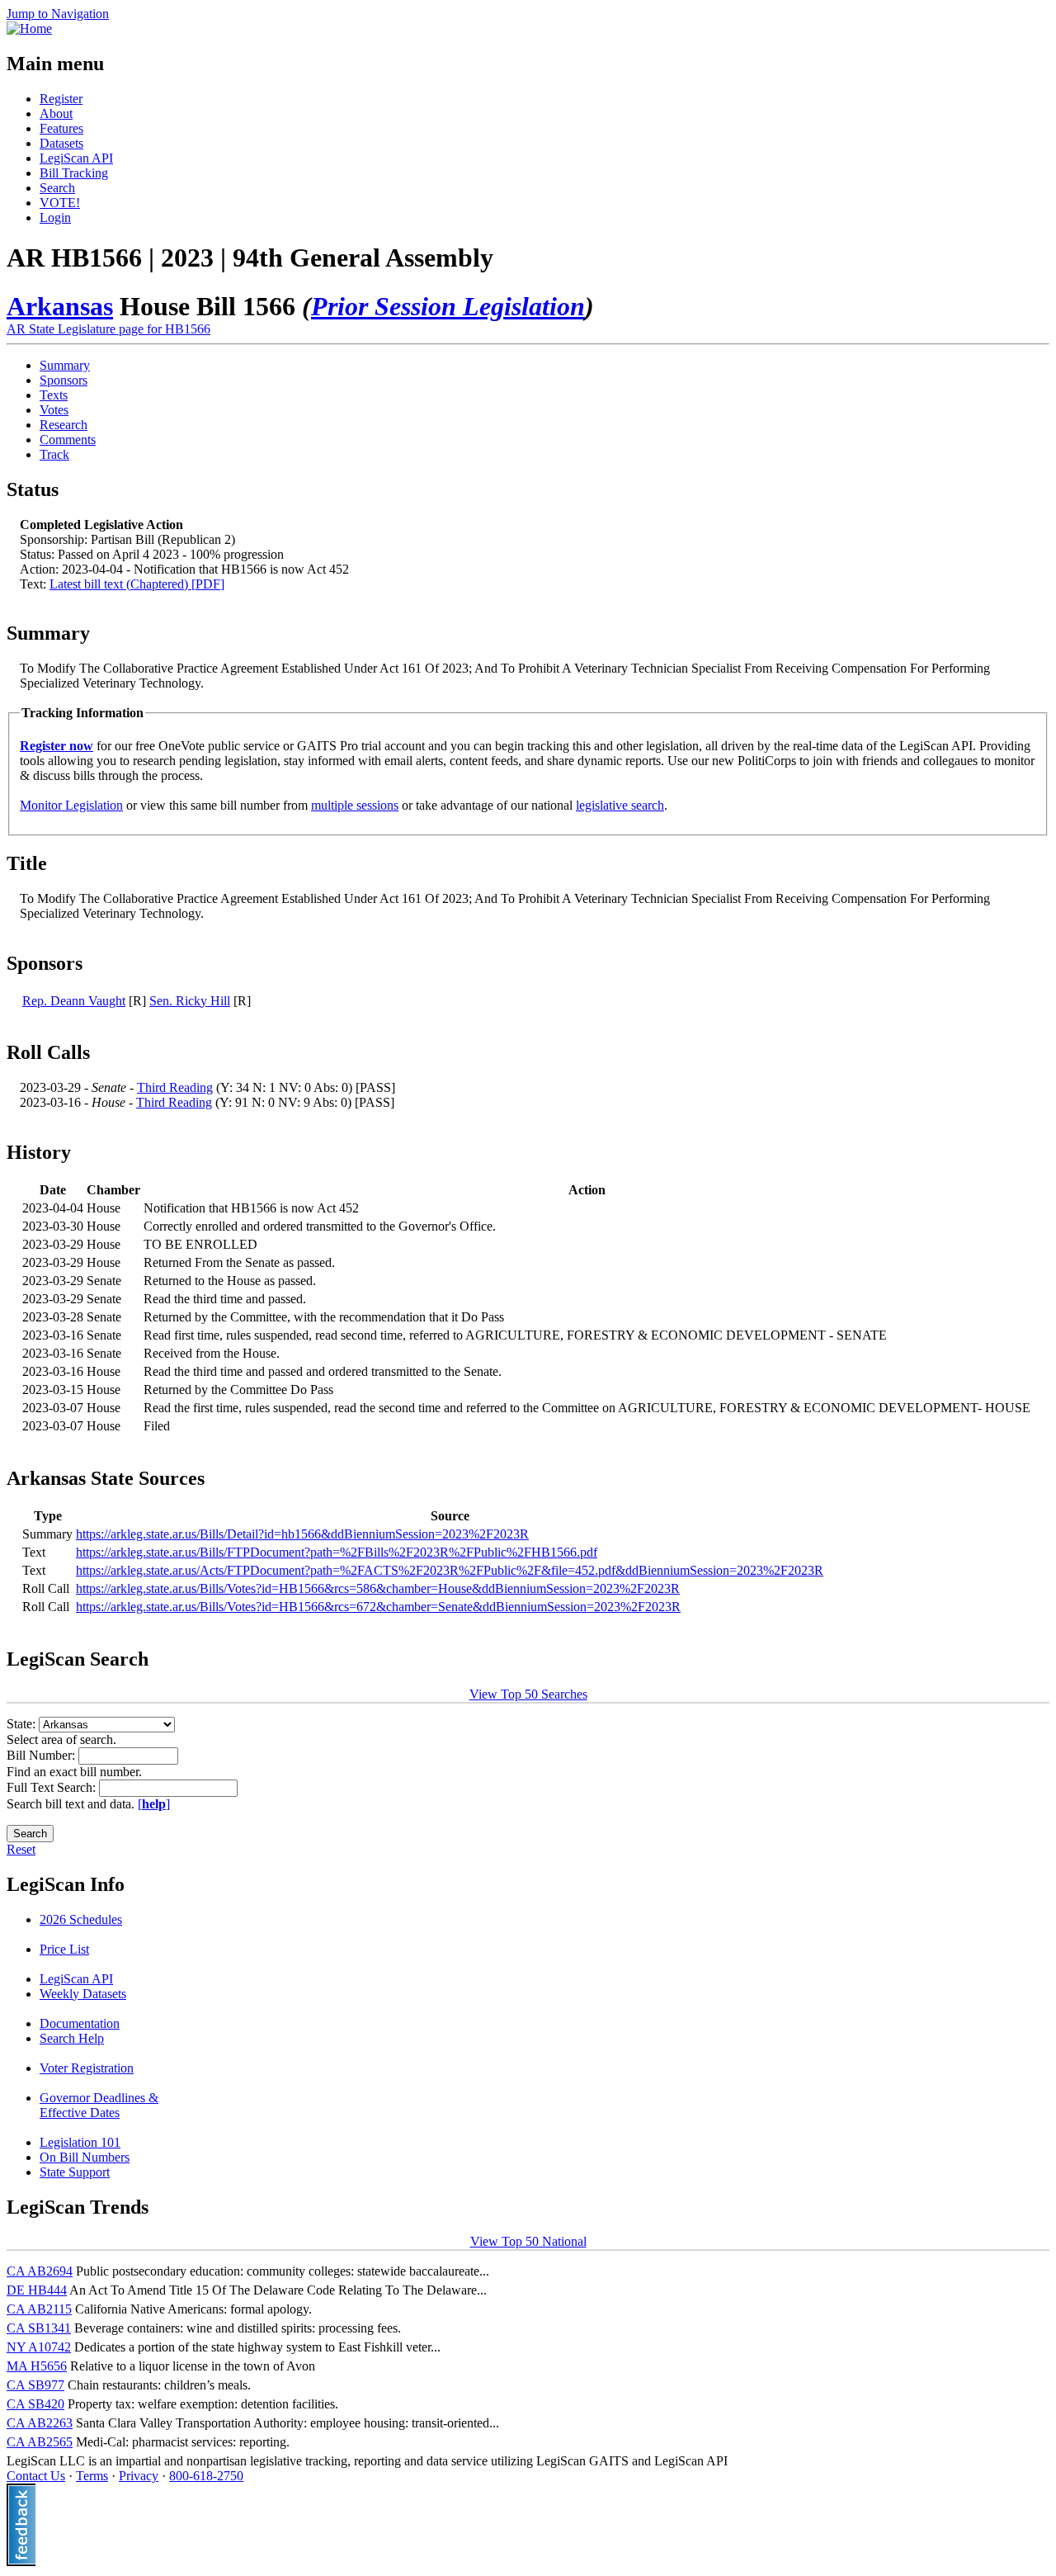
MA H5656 (37, 2366)
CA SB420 (35, 2404)
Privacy (139, 2476)
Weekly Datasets (83, 1994)
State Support (75, 2172)
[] (154, 1804)
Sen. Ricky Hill (190, 1001)
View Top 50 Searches (528, 1694)
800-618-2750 (206, 2476)
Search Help (72, 2038)
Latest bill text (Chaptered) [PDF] (137, 584)
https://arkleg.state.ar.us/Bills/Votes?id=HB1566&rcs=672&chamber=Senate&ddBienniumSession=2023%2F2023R (378, 1607)
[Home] (29, 28)
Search (57, 188)
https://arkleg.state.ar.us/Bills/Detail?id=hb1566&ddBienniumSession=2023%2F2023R (302, 1534)
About (56, 113)
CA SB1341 (39, 2328)
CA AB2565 (40, 2442)
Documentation (80, 2023)
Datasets (61, 143)
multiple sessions (355, 805)
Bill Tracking (74, 173)
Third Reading (175, 1087)
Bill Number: (42, 1755)
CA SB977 (35, 2385)
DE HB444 (37, 2290)
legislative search (620, 805)
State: (23, 1724)
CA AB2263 (40, 2423)
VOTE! (60, 203)
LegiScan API (76, 158)
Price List (64, 1949)
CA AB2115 (39, 2309)
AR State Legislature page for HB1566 (108, 329)
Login (55, 217)
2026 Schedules (81, 1919)
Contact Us (36, 2476)
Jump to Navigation (58, 14)
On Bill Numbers (85, 2157)
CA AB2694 (40, 2271)
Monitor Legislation (71, 805)
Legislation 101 (80, 2142)
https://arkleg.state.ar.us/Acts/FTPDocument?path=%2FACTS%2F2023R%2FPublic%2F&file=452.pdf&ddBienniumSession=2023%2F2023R (450, 1570)
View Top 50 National (528, 2241)
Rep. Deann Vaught (74, 1001)
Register (61, 99)
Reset (21, 1849)
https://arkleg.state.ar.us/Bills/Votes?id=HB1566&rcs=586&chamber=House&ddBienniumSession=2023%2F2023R (378, 1588)
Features (61, 128)
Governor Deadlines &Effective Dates (99, 2105)
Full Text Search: (53, 1787)
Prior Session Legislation (448, 306)
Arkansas (60, 306)
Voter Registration (87, 2068)
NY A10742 (39, 2347)
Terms (92, 2476)
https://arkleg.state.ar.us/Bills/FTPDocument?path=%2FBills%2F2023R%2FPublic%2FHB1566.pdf (337, 1552)
